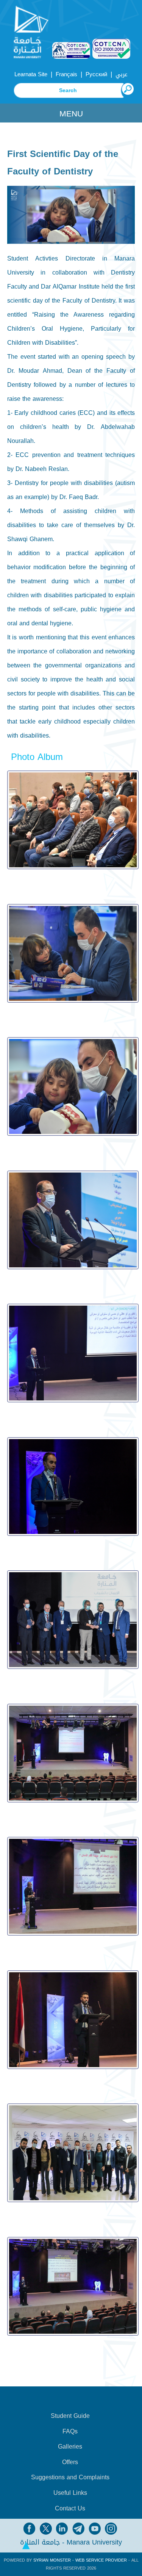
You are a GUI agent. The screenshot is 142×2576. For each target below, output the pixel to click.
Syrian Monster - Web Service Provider (80, 2560)
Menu (71, 114)
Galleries (70, 2447)
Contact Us (70, 2508)
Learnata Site (31, 74)
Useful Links (70, 2493)
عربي (122, 74)
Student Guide (70, 2416)
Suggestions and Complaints (70, 2477)
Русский (96, 74)
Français (66, 74)
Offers (70, 2462)
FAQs (70, 2432)
